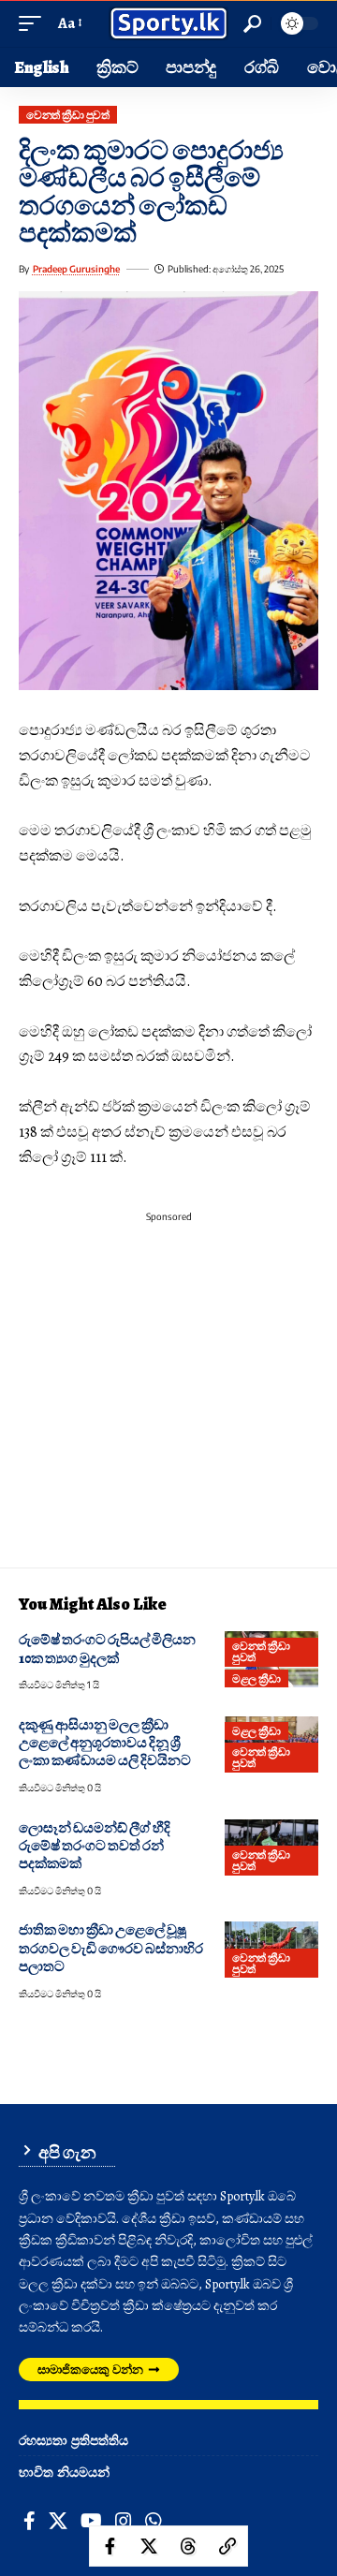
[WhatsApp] (154, 2521)
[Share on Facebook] (110, 2546)
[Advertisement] (168, 1399)
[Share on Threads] (188, 2546)
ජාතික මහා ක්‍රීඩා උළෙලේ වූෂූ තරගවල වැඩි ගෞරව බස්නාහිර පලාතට (111, 1948)
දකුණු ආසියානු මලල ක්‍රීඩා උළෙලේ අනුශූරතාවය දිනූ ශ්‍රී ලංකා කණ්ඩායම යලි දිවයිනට (105, 1743)
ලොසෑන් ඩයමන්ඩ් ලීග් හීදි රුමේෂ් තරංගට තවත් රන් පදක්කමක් (95, 1846)
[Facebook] (29, 2521)
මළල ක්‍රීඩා (256, 1678)
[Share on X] (149, 2546)
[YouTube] (91, 2521)
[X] (58, 2521)
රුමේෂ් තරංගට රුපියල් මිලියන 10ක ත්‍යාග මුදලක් (107, 1649)
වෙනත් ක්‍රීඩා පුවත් (67, 115)
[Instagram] (124, 2521)
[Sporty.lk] (168, 24)
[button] (35, 24)
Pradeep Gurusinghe (76, 269)
